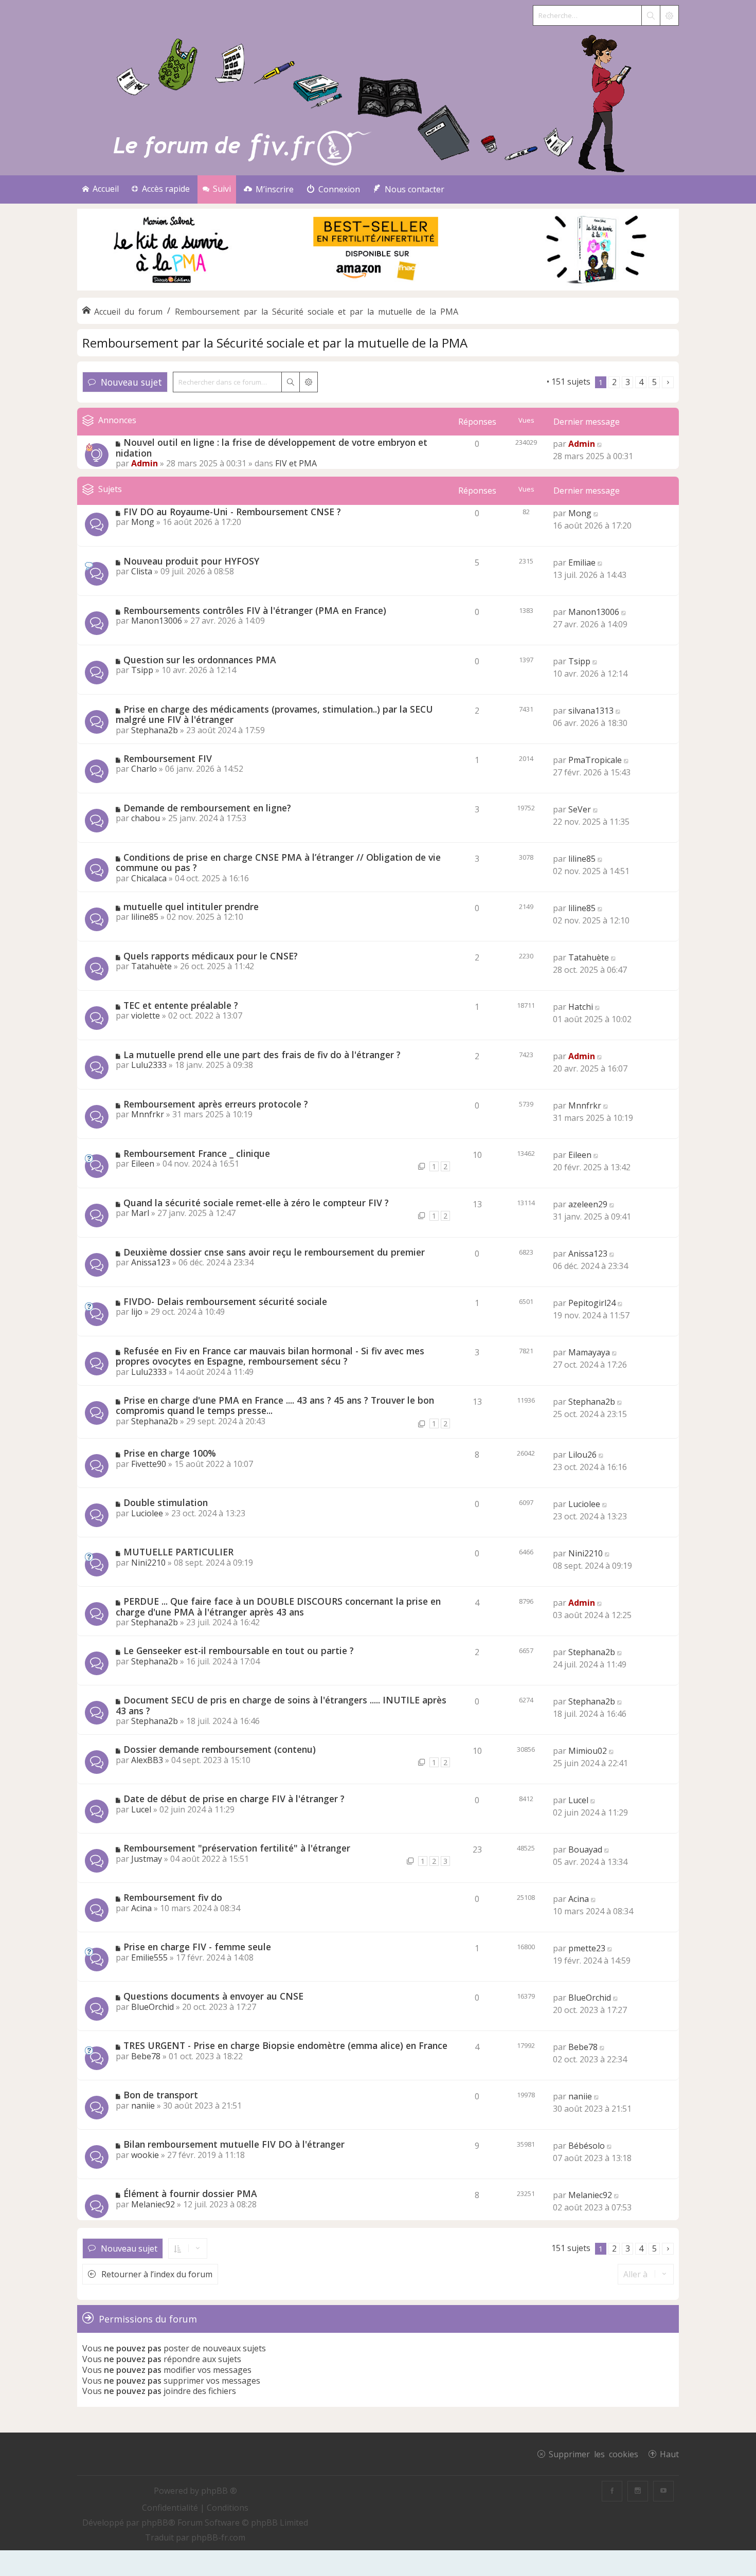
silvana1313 (591, 711)
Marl (140, 1213)
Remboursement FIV (168, 758)
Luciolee (147, 1513)
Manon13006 (157, 621)
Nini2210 (148, 1563)
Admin (145, 463)
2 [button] (614, 382)
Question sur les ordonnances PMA (200, 660)
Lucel (141, 1809)
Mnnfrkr (148, 1114)
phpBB (155, 2523)
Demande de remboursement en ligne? (207, 808)
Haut (669, 2454)
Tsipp (142, 670)
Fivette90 (149, 1464)
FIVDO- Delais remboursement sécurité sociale (225, 1301)
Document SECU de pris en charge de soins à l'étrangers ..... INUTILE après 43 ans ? (281, 1705)
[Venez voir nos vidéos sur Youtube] (663, 2491)
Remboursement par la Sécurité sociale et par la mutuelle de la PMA (275, 343)
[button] (668, 382)
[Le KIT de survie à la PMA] (378, 288)
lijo (137, 1312)
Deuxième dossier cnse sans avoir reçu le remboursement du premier (274, 1252)
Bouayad (585, 1849)
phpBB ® (219, 2491)
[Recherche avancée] (669, 15)
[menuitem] (269, 189)
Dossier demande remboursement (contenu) (220, 1749)
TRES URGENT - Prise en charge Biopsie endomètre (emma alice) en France (285, 2045)
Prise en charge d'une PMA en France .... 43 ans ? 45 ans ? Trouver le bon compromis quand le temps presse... (275, 1405)
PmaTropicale (595, 760)
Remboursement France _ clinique (197, 1153)
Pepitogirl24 (592, 1303)
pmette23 (587, 1948)
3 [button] (628, 382)
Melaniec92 (153, 2204)
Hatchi (581, 1007)
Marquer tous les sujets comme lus (477, 382)
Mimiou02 (588, 1751)
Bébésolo (587, 2146)
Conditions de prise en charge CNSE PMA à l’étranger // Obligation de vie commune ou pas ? (278, 863)
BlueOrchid (152, 2007)
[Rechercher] (651, 15)
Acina (141, 1908)
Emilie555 (149, 1957)
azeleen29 (588, 1204)
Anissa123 (151, 1262)
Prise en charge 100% (170, 1453)
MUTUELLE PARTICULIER (178, 1552)
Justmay (147, 1859)
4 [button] (641, 382)
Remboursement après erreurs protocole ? (216, 1104)
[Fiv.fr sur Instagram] (638, 2491)
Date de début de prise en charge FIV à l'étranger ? (234, 1799)
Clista (142, 571)
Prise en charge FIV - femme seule (197, 1947)
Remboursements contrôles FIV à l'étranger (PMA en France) (255, 610)
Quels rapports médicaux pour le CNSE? (211, 956)
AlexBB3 (147, 1760)
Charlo (144, 769)
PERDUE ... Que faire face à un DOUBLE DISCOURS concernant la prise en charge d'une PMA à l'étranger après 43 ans (278, 1607)
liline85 (582, 859)
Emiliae (582, 563)
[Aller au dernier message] (600, 444)
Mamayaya (589, 1352)
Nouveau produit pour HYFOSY (191, 561)
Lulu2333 (149, 1065)
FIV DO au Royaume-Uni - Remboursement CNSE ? (232, 512)
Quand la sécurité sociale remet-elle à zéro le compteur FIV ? (256, 1203)
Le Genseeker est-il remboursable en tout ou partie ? (239, 1650)
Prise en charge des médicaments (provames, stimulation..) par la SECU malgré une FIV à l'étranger (274, 714)
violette (146, 1015)
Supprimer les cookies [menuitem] (593, 2454)
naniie (143, 2106)
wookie (145, 2155)
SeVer (580, 809)
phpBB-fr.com (218, 2537)
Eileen (143, 1164)
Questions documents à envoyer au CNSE (213, 1996)
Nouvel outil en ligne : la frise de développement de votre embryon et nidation (272, 448)
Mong (143, 522)
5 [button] (654, 382)
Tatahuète (151, 966)
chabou (146, 818)
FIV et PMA (296, 463)
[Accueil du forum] (378, 101)
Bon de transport (161, 2095)
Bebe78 (146, 2056)
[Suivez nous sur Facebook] (612, 2491)
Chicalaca (149, 878)
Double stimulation (166, 1502)
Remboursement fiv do (173, 1897)
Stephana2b (155, 730)
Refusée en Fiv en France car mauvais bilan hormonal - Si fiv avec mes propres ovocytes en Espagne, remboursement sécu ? (270, 1356)
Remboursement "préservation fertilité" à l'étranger (237, 1848)
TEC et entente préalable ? (181, 1005)
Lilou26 (582, 1455)
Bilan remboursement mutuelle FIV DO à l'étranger (234, 2144)
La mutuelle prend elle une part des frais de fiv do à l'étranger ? (262, 1055)
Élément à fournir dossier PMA (190, 2193)
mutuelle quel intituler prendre (191, 906)
